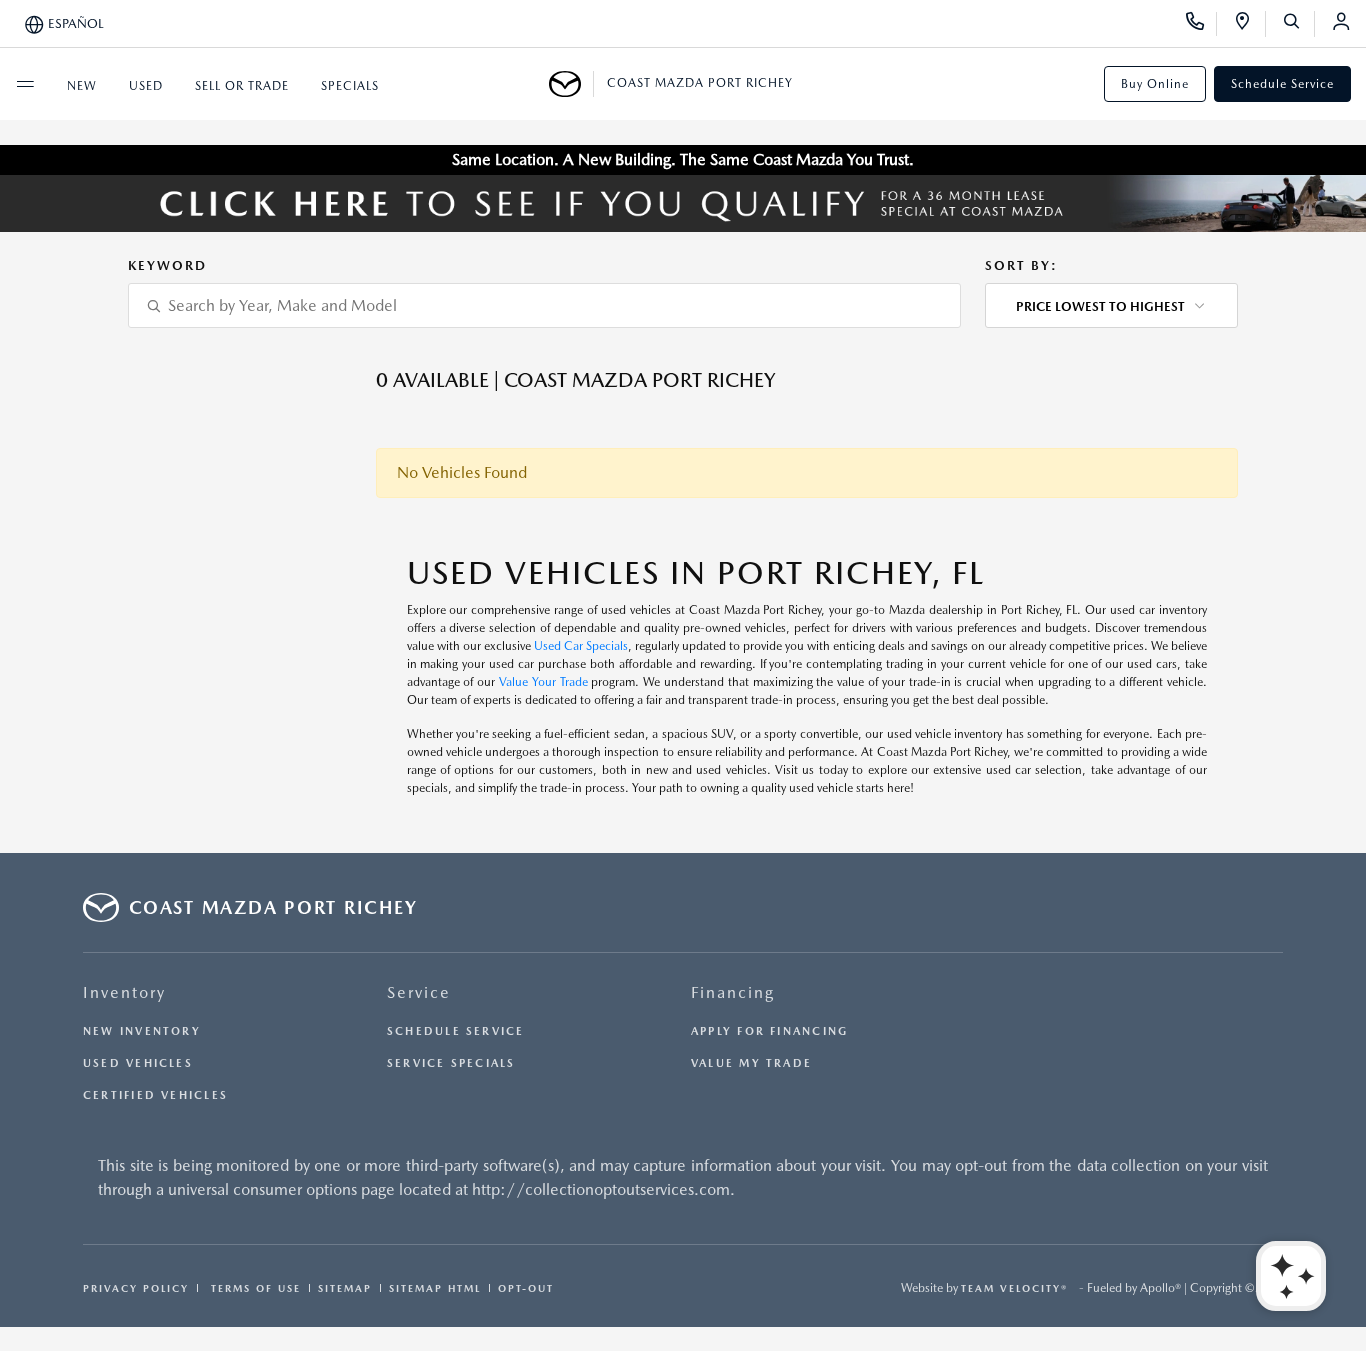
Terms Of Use (253, 1288)
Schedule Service (1282, 84)
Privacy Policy (136, 1288)
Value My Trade (751, 1063)
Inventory (124, 992)
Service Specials (451, 1063)
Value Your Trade (543, 682)
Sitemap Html (435, 1288)
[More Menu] (25, 84)
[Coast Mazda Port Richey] (571, 84)
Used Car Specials (581, 646)
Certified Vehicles (155, 1095)
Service (419, 992)
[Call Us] (1201, 24)
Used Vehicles (138, 1063)
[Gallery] (683, 203)
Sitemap (345, 1288)
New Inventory (142, 1031)
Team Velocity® (1014, 1288)
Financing (733, 992)
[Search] (1298, 24)
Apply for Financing (769, 1031)
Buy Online (1155, 84)
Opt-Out (526, 1288)
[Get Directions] (1249, 24)
